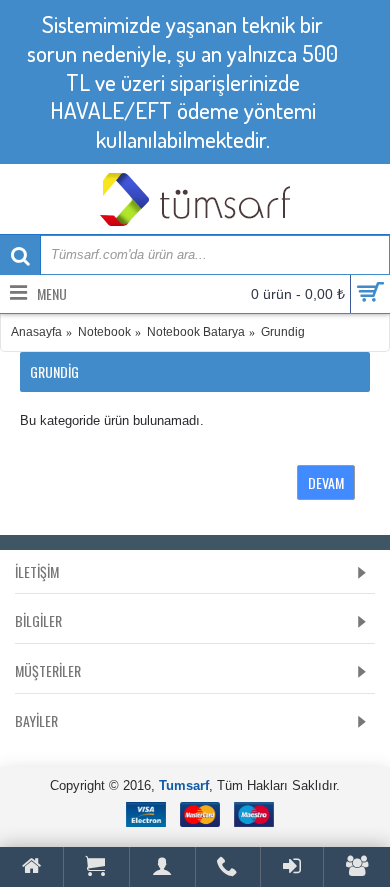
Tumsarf (184, 785)
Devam (326, 482)
